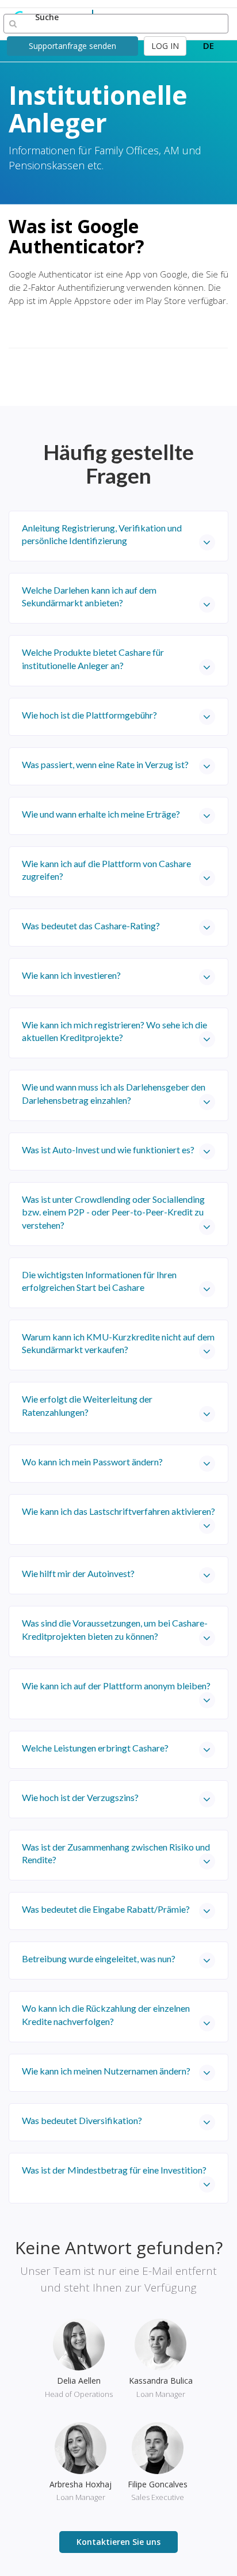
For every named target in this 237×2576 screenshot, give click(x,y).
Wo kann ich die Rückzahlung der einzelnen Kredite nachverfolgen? (106, 2014)
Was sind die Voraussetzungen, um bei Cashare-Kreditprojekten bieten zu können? (115, 1629)
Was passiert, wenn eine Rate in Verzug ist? (105, 764)
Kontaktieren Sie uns (118, 2542)
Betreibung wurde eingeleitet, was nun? (99, 1958)
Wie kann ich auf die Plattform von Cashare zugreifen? (106, 870)
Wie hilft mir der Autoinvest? (78, 1573)
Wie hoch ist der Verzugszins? (80, 1797)
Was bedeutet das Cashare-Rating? (91, 926)
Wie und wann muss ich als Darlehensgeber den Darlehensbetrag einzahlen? (114, 1093)
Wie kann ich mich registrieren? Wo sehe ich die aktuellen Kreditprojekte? (114, 1031)
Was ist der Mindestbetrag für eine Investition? (114, 2170)
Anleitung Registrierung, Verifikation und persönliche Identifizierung (102, 534)
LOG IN (165, 46)
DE (209, 45)
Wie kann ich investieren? (71, 975)
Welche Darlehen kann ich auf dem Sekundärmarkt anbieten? (89, 596)
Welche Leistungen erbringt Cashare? (95, 1748)
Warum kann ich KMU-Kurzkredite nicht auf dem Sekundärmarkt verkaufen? (118, 1343)
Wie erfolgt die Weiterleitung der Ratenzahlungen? (87, 1405)
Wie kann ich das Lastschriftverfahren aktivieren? (118, 1511)
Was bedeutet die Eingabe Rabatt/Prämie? (106, 1909)
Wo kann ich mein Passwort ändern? (92, 1462)
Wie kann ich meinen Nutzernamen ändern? (106, 2071)
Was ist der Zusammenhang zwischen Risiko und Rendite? (116, 1853)
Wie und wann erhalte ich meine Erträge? (101, 814)
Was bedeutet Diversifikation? (82, 2120)
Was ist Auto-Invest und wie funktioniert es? (108, 1150)
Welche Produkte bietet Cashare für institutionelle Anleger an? (93, 658)
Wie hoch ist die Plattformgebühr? (89, 715)
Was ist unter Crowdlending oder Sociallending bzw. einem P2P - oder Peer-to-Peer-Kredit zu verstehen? (113, 1212)
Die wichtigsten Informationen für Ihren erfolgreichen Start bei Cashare (99, 1281)
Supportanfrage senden (72, 46)
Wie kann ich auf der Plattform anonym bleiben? (116, 1686)
